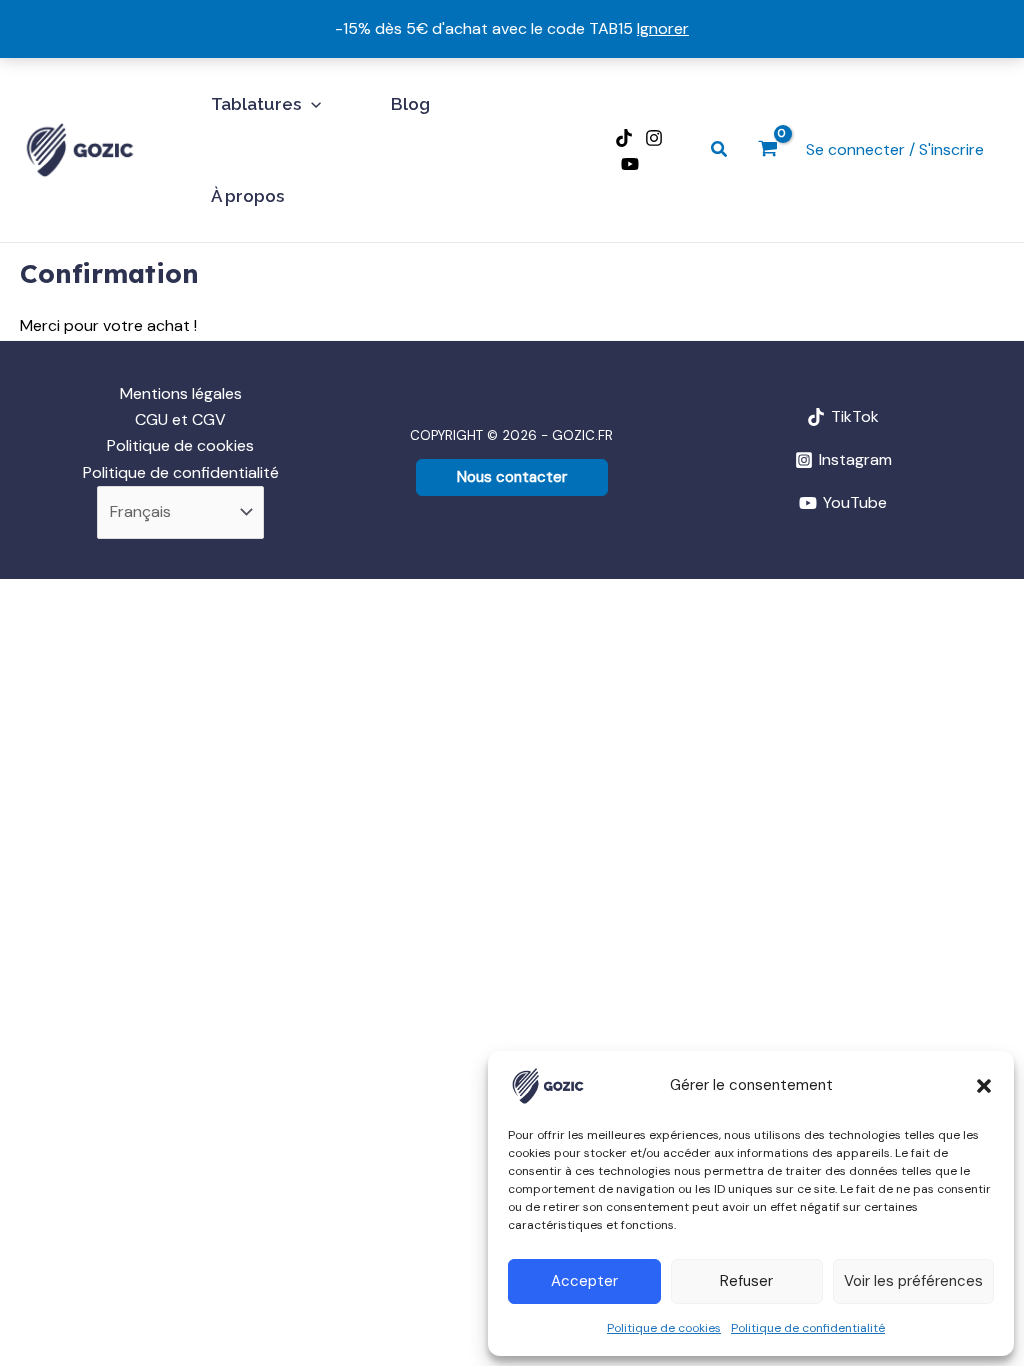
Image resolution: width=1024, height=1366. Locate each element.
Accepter (584, 1281)
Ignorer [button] (663, 28)
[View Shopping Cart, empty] (767, 150)
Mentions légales (181, 393)
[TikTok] (624, 138)
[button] (984, 1086)
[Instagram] (654, 138)
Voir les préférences (913, 1281)
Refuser (746, 1281)
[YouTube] (630, 164)
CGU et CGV (180, 419)
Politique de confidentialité (808, 1328)
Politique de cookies (664, 1328)
